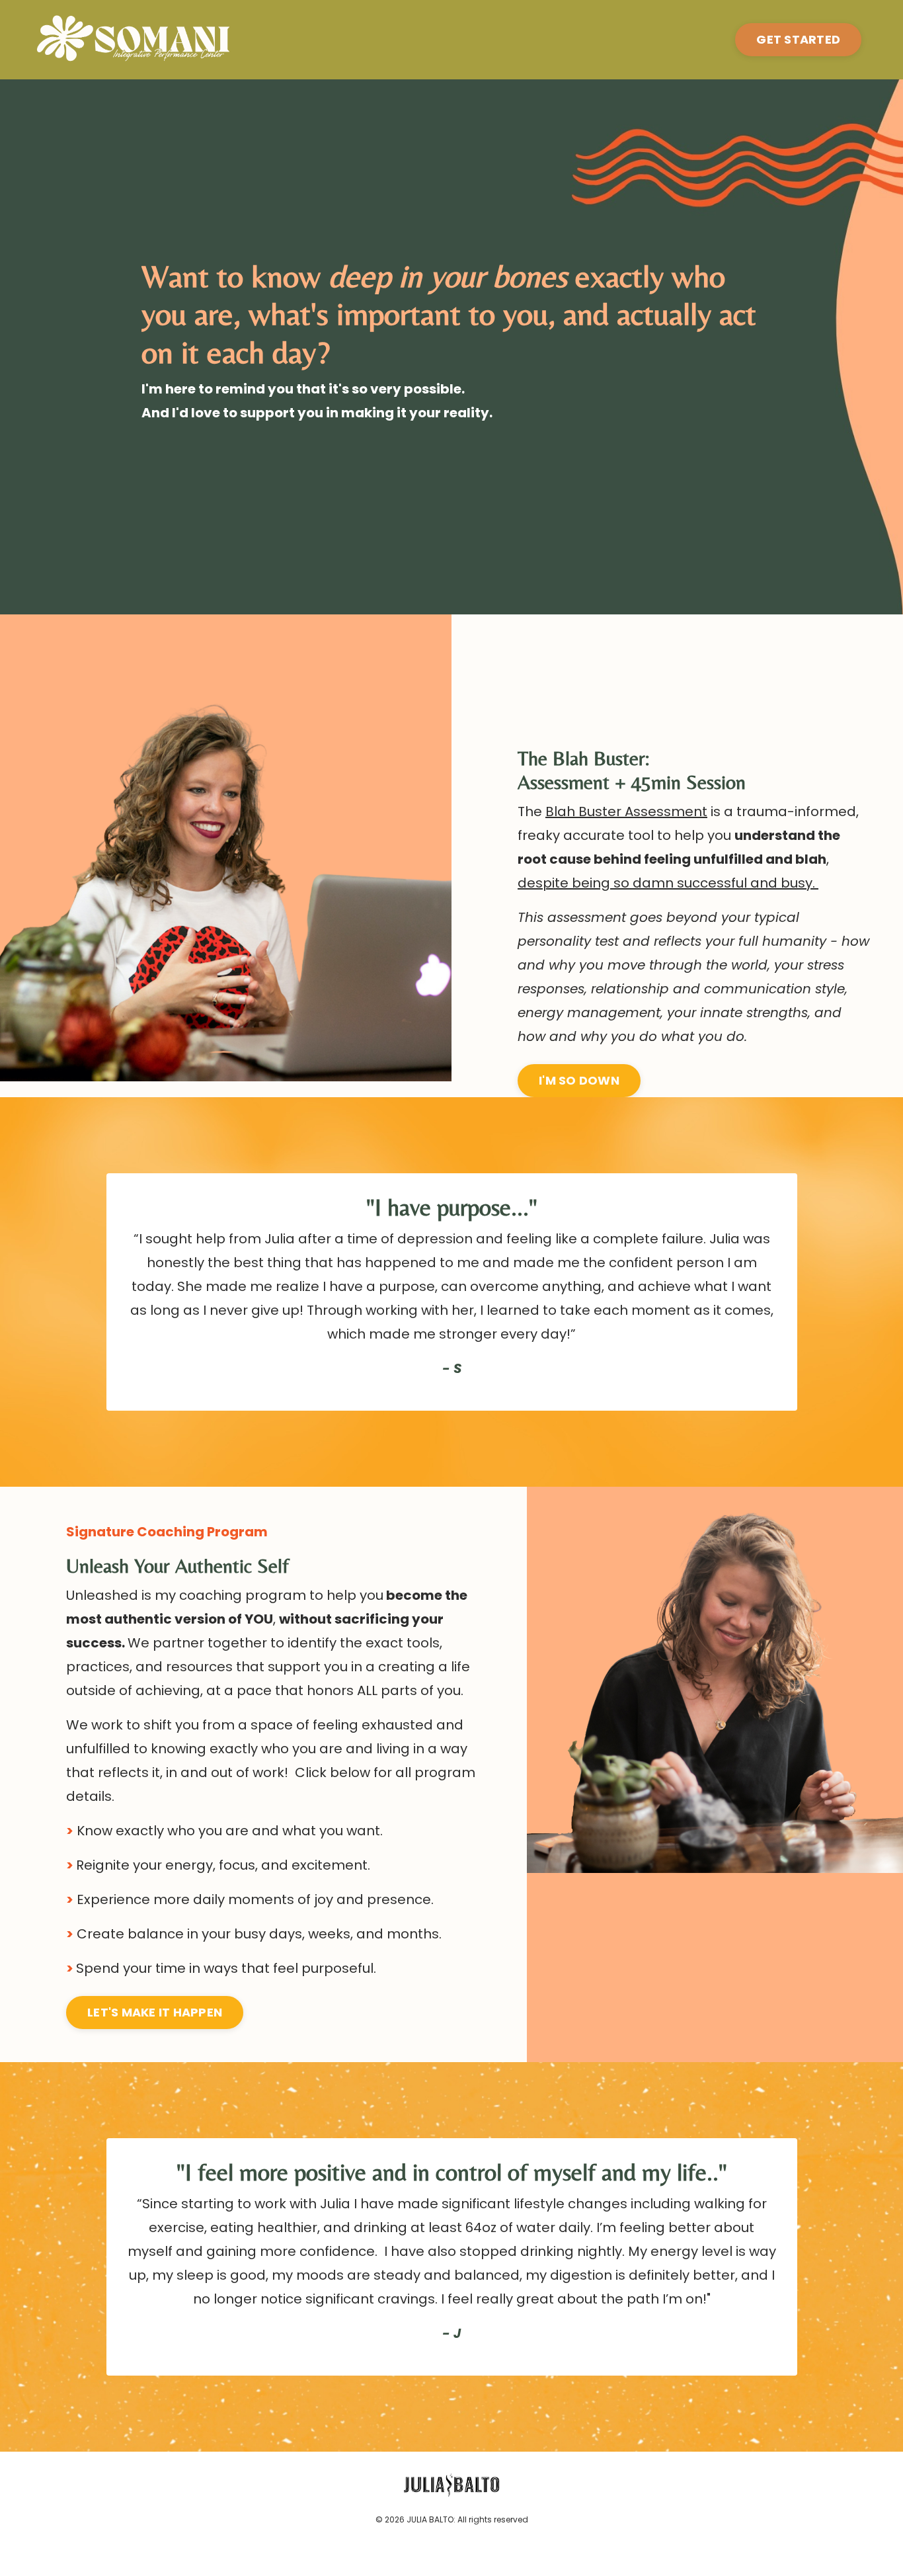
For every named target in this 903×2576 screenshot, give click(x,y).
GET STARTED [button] (798, 39)
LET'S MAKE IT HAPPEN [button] (155, 2012)
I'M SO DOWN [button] (579, 1080)
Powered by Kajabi (451, 2541)
